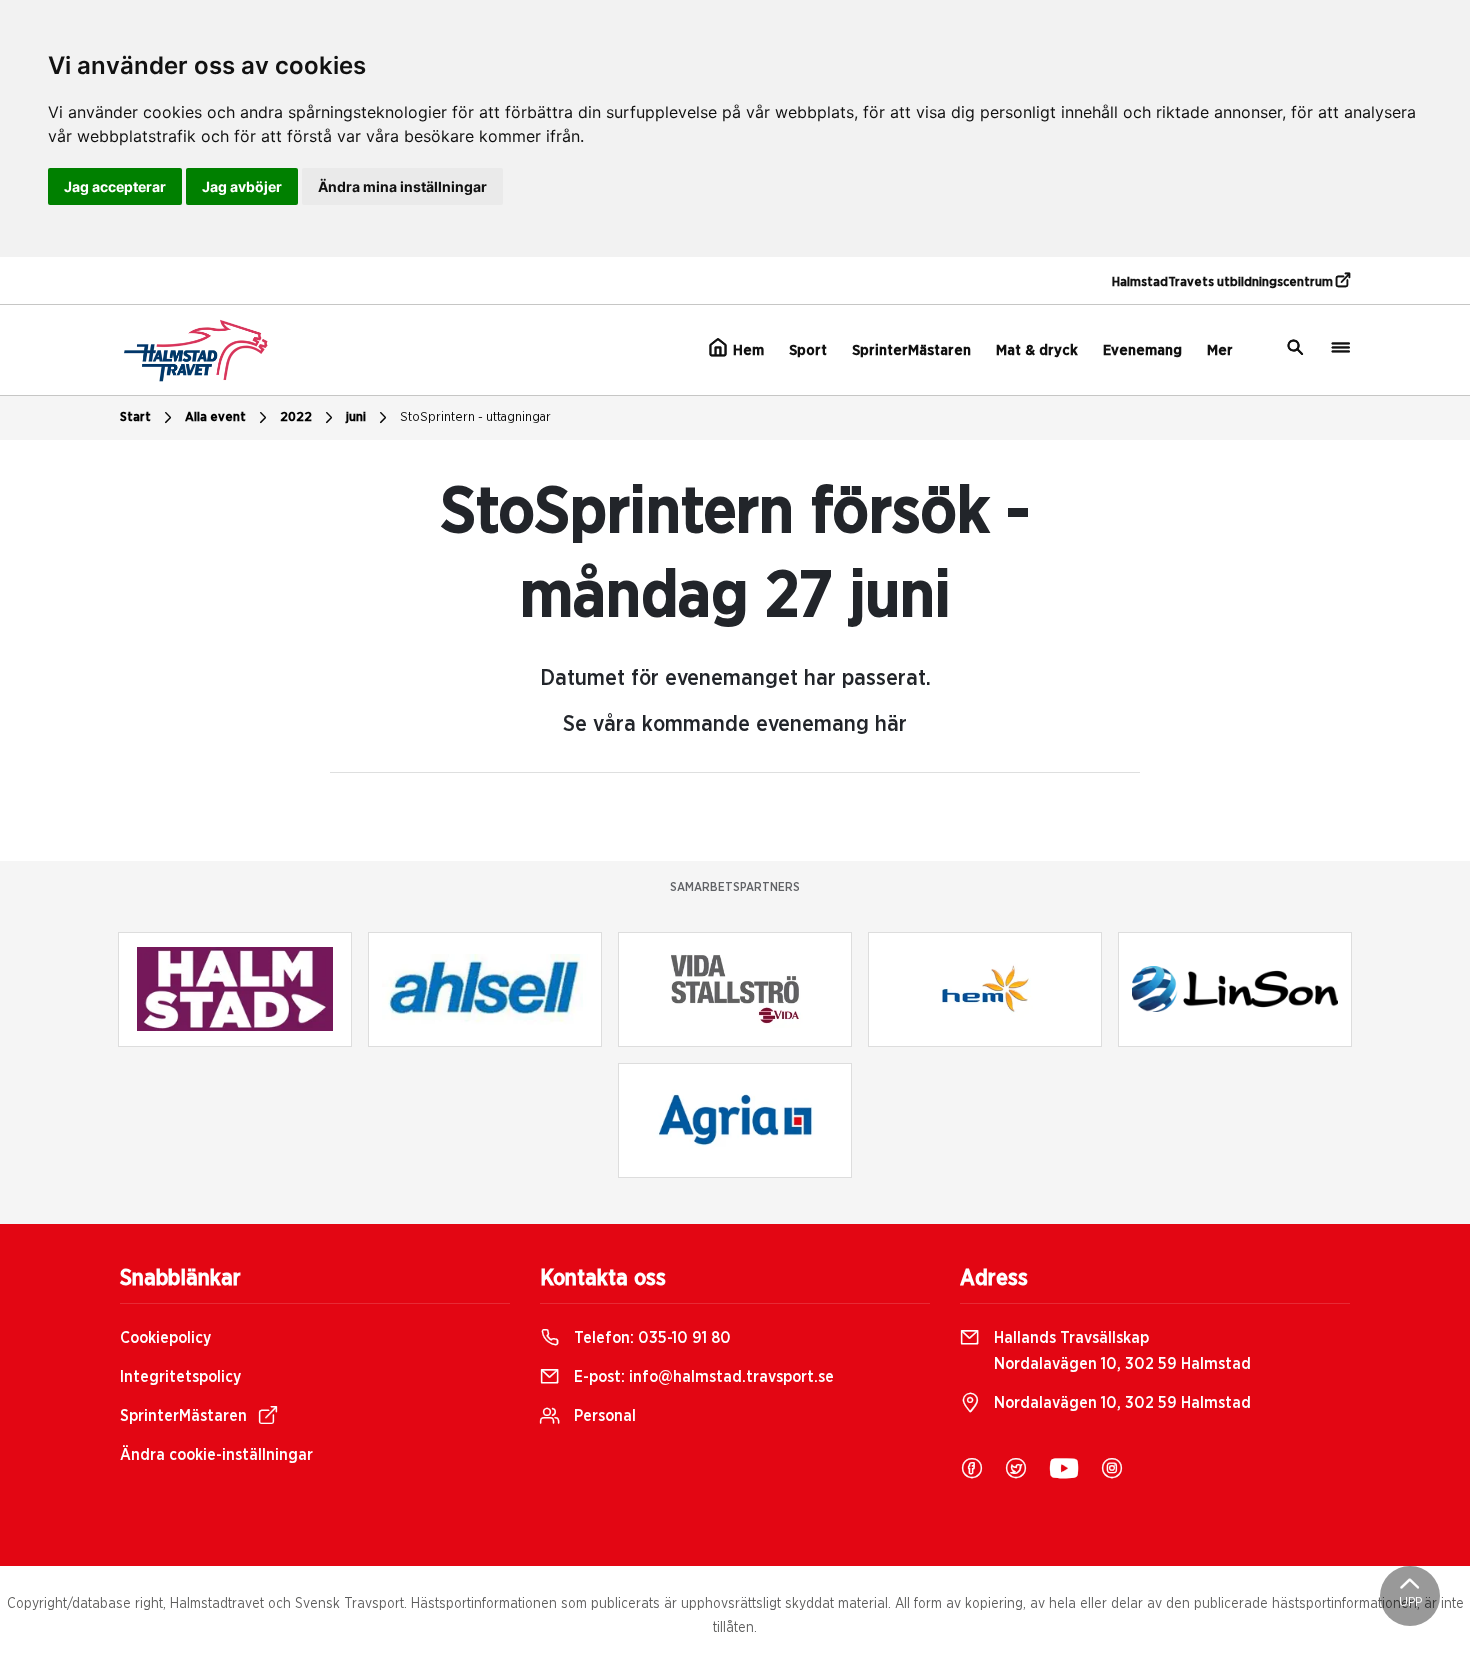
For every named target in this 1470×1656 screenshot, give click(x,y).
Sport (808, 350)
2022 (296, 417)
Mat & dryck (1037, 350)
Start (135, 417)
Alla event (215, 417)
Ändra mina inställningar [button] (402, 186)
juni (356, 417)
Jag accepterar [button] (115, 186)
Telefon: (650, 1338)
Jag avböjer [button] (242, 186)
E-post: (702, 1377)
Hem (746, 350)
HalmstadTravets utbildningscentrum (1224, 282)
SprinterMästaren (911, 350)
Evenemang (1142, 350)
